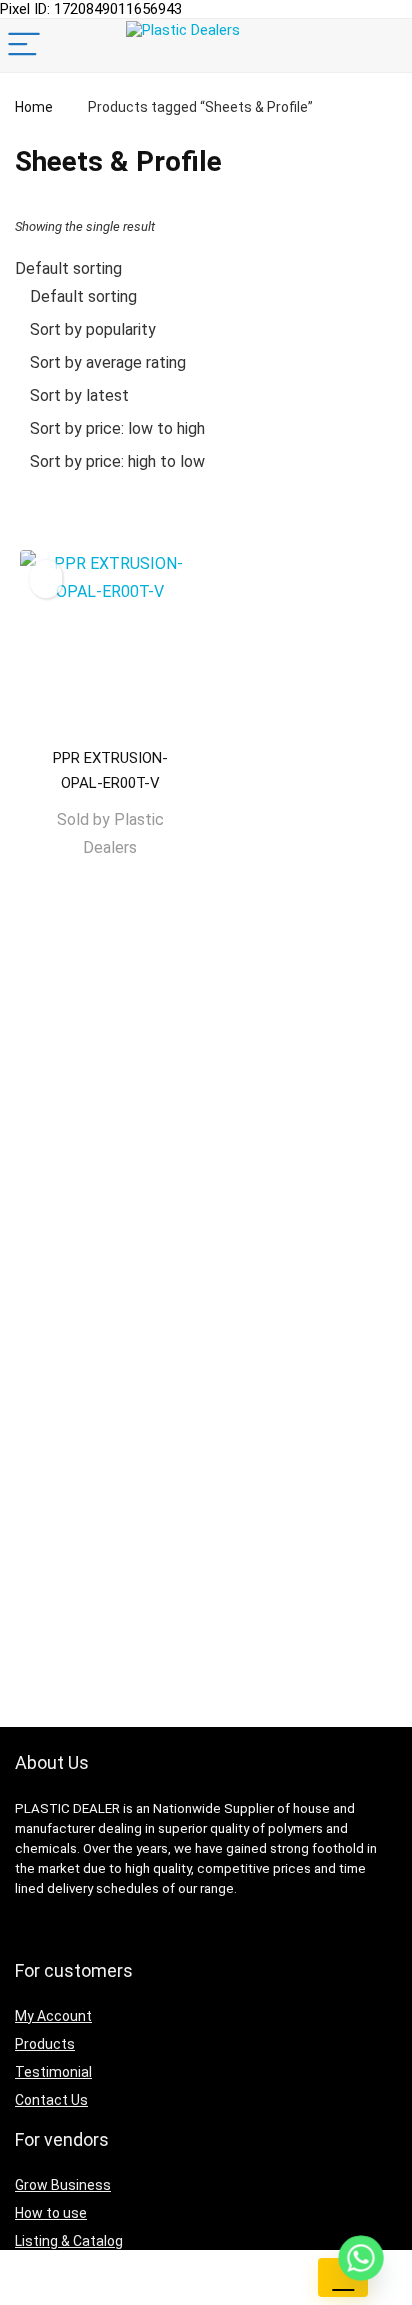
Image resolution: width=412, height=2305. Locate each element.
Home (34, 107)
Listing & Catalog (69, 2241)
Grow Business (63, 2185)
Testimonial (53, 2072)
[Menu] (24, 45)
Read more (110, 886)
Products (45, 2044)
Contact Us (51, 2100)
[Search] (381, 45)
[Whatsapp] (361, 2258)
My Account (53, 2016)
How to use (51, 2213)
